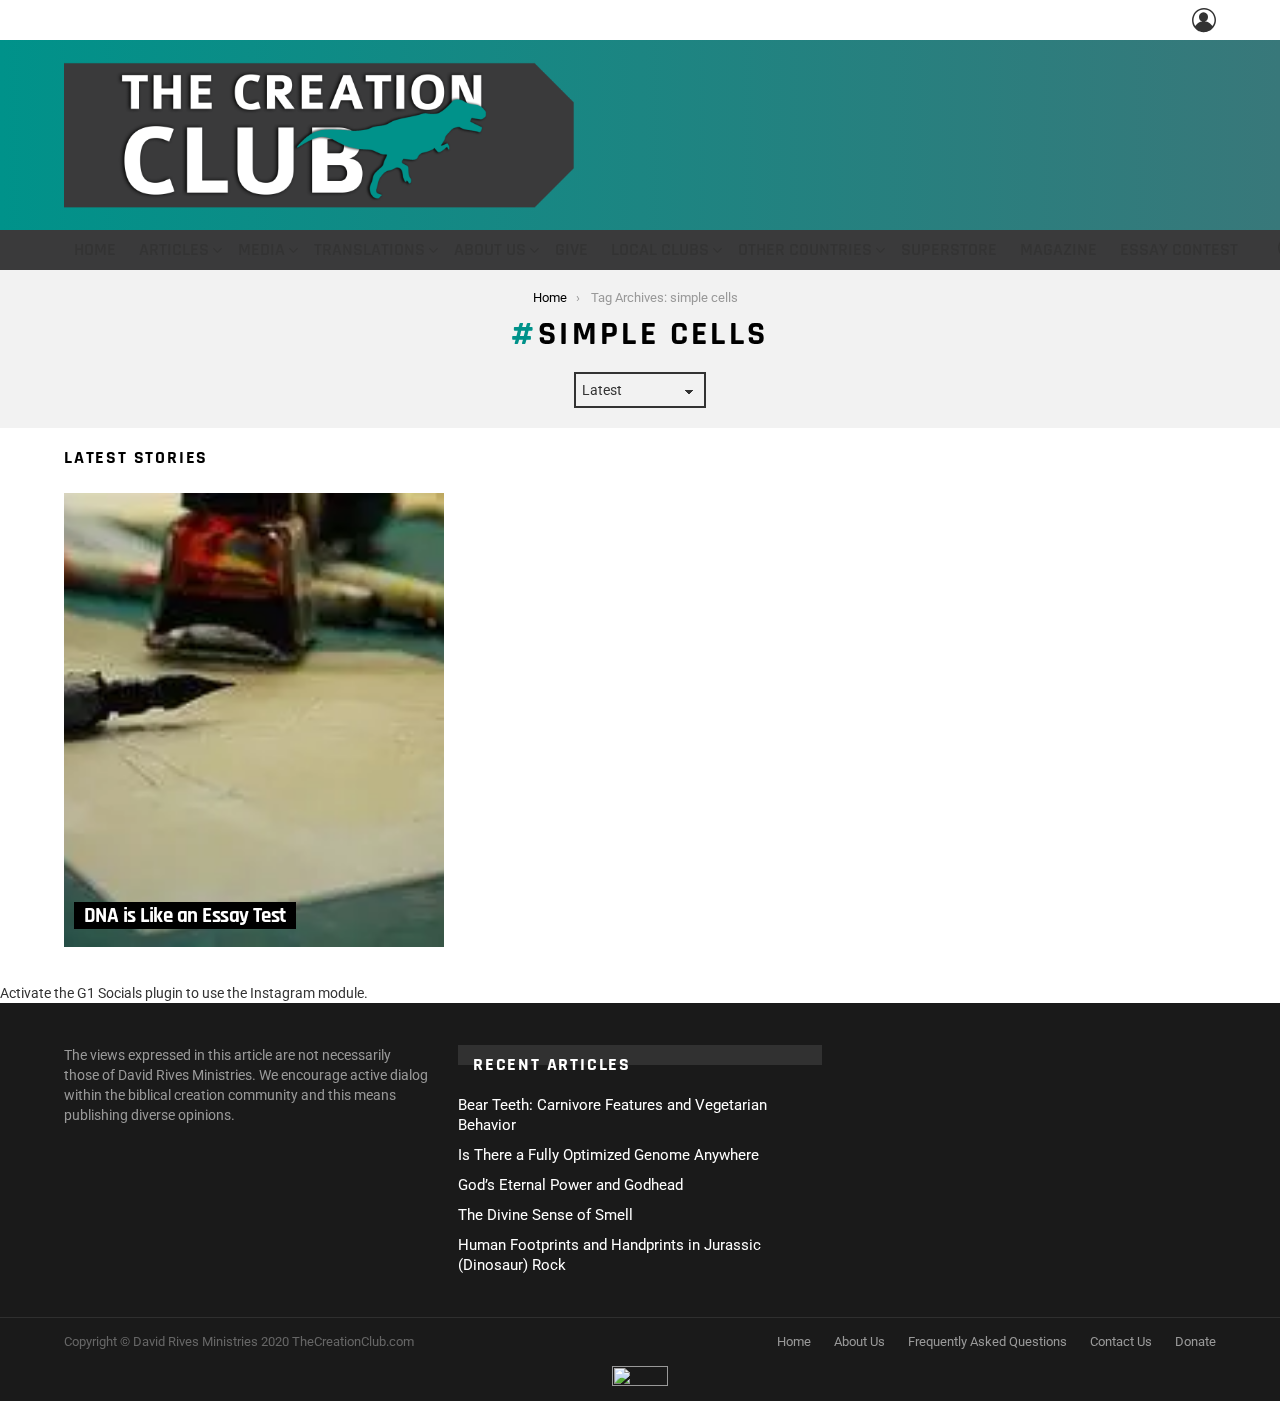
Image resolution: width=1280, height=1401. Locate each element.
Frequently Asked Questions (987, 1341)
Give (571, 249)
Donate (1195, 1341)
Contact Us (1121, 1341)
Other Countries (805, 249)
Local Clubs (660, 249)
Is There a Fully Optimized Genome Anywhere (608, 1155)
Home (95, 249)
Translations (369, 249)
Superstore (949, 249)
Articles (174, 249)
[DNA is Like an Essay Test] (254, 720)
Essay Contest (1179, 249)
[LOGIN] (1204, 20)
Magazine (1058, 249)
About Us (490, 249)
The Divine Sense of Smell (545, 1215)
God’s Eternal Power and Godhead (570, 1185)
